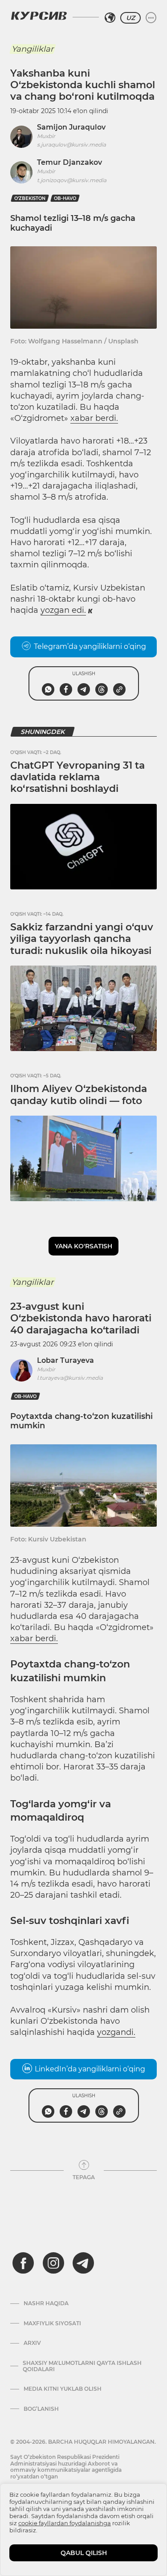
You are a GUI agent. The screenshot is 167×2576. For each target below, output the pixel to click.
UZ (130, 18)
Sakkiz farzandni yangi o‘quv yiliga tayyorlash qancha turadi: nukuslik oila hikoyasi (82, 939)
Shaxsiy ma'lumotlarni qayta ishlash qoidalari (82, 2366)
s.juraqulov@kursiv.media (71, 145)
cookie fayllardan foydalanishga (65, 2523)
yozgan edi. (63, 610)
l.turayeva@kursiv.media (70, 1378)
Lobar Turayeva (65, 1360)
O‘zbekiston (30, 198)
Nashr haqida (46, 2303)
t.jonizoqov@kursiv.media (72, 180)
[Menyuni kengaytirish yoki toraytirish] (151, 18)
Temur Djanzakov (69, 162)
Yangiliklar (33, 49)
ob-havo (65, 198)
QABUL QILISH (84, 2553)
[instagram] (53, 2263)
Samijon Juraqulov (71, 127)
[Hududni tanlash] (110, 18)
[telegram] (83, 2263)
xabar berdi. (94, 418)
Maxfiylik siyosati (52, 2323)
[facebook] (23, 2263)
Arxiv (32, 2343)
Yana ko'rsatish (83, 1246)
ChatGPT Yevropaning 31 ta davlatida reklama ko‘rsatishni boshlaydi (77, 777)
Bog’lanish (41, 2409)
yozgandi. (116, 2032)
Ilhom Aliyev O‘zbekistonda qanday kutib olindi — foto (79, 1094)
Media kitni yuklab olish (63, 2389)
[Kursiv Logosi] (39, 16)
